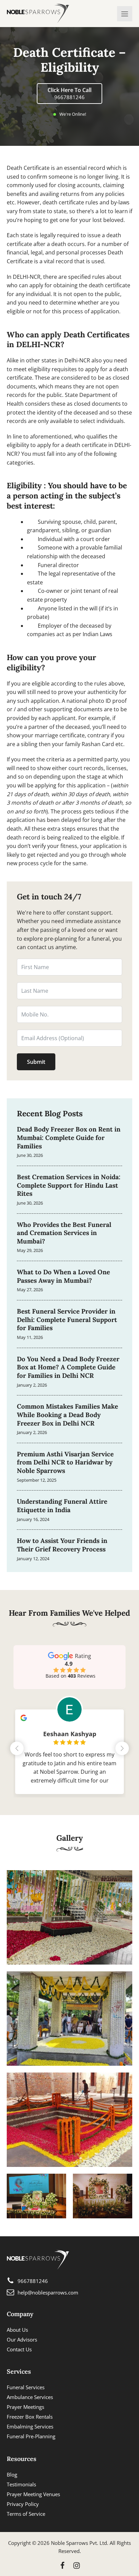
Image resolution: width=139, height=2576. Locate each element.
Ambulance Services (30, 2397)
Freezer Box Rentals (30, 2417)
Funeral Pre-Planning (31, 2436)
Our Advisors (22, 2339)
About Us (17, 2330)
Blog (12, 2474)
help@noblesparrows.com (48, 2292)
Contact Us (19, 2349)
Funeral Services (26, 2387)
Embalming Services (30, 2426)
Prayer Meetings (25, 2407)
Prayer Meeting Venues (33, 2494)
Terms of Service (26, 2514)
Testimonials (21, 2484)
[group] (69, 1747)
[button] (122, 1748)
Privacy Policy (23, 2504)
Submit (36, 1062)
